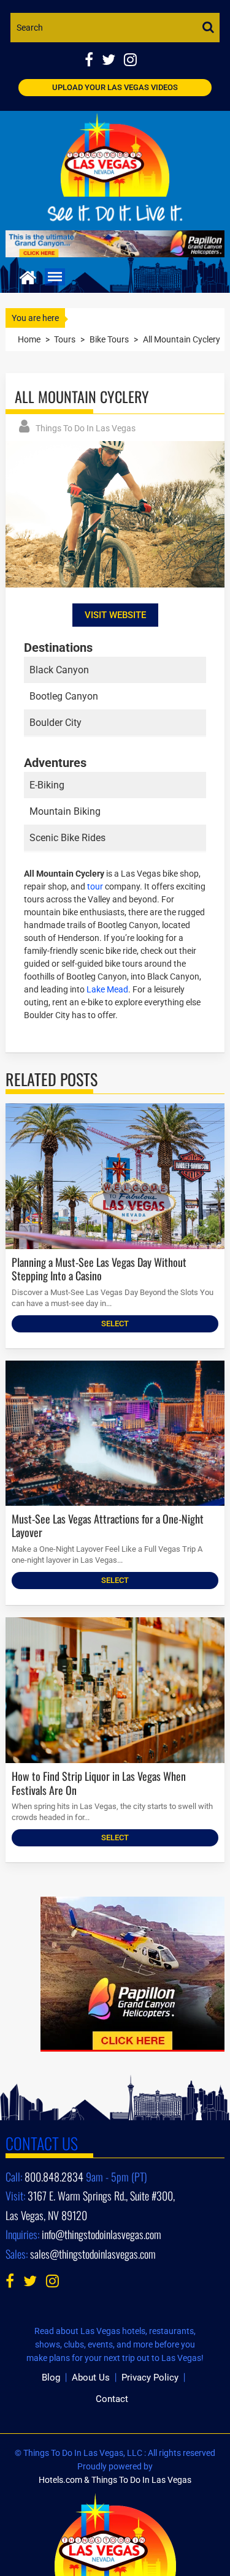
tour (95, 886)
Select (115, 1324)
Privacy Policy (150, 2378)
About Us (91, 2378)
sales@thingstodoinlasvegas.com (93, 2254)
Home (29, 339)
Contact (112, 2399)
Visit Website (115, 615)
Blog (51, 2378)
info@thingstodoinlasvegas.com (102, 2234)
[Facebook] (93, 61)
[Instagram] (133, 61)
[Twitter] (113, 61)
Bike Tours (109, 339)
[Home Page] (28, 276)
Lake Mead (107, 989)
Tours (65, 339)
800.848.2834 (54, 2177)
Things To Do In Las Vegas (86, 428)
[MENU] (55, 277)
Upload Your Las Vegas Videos (115, 87)
